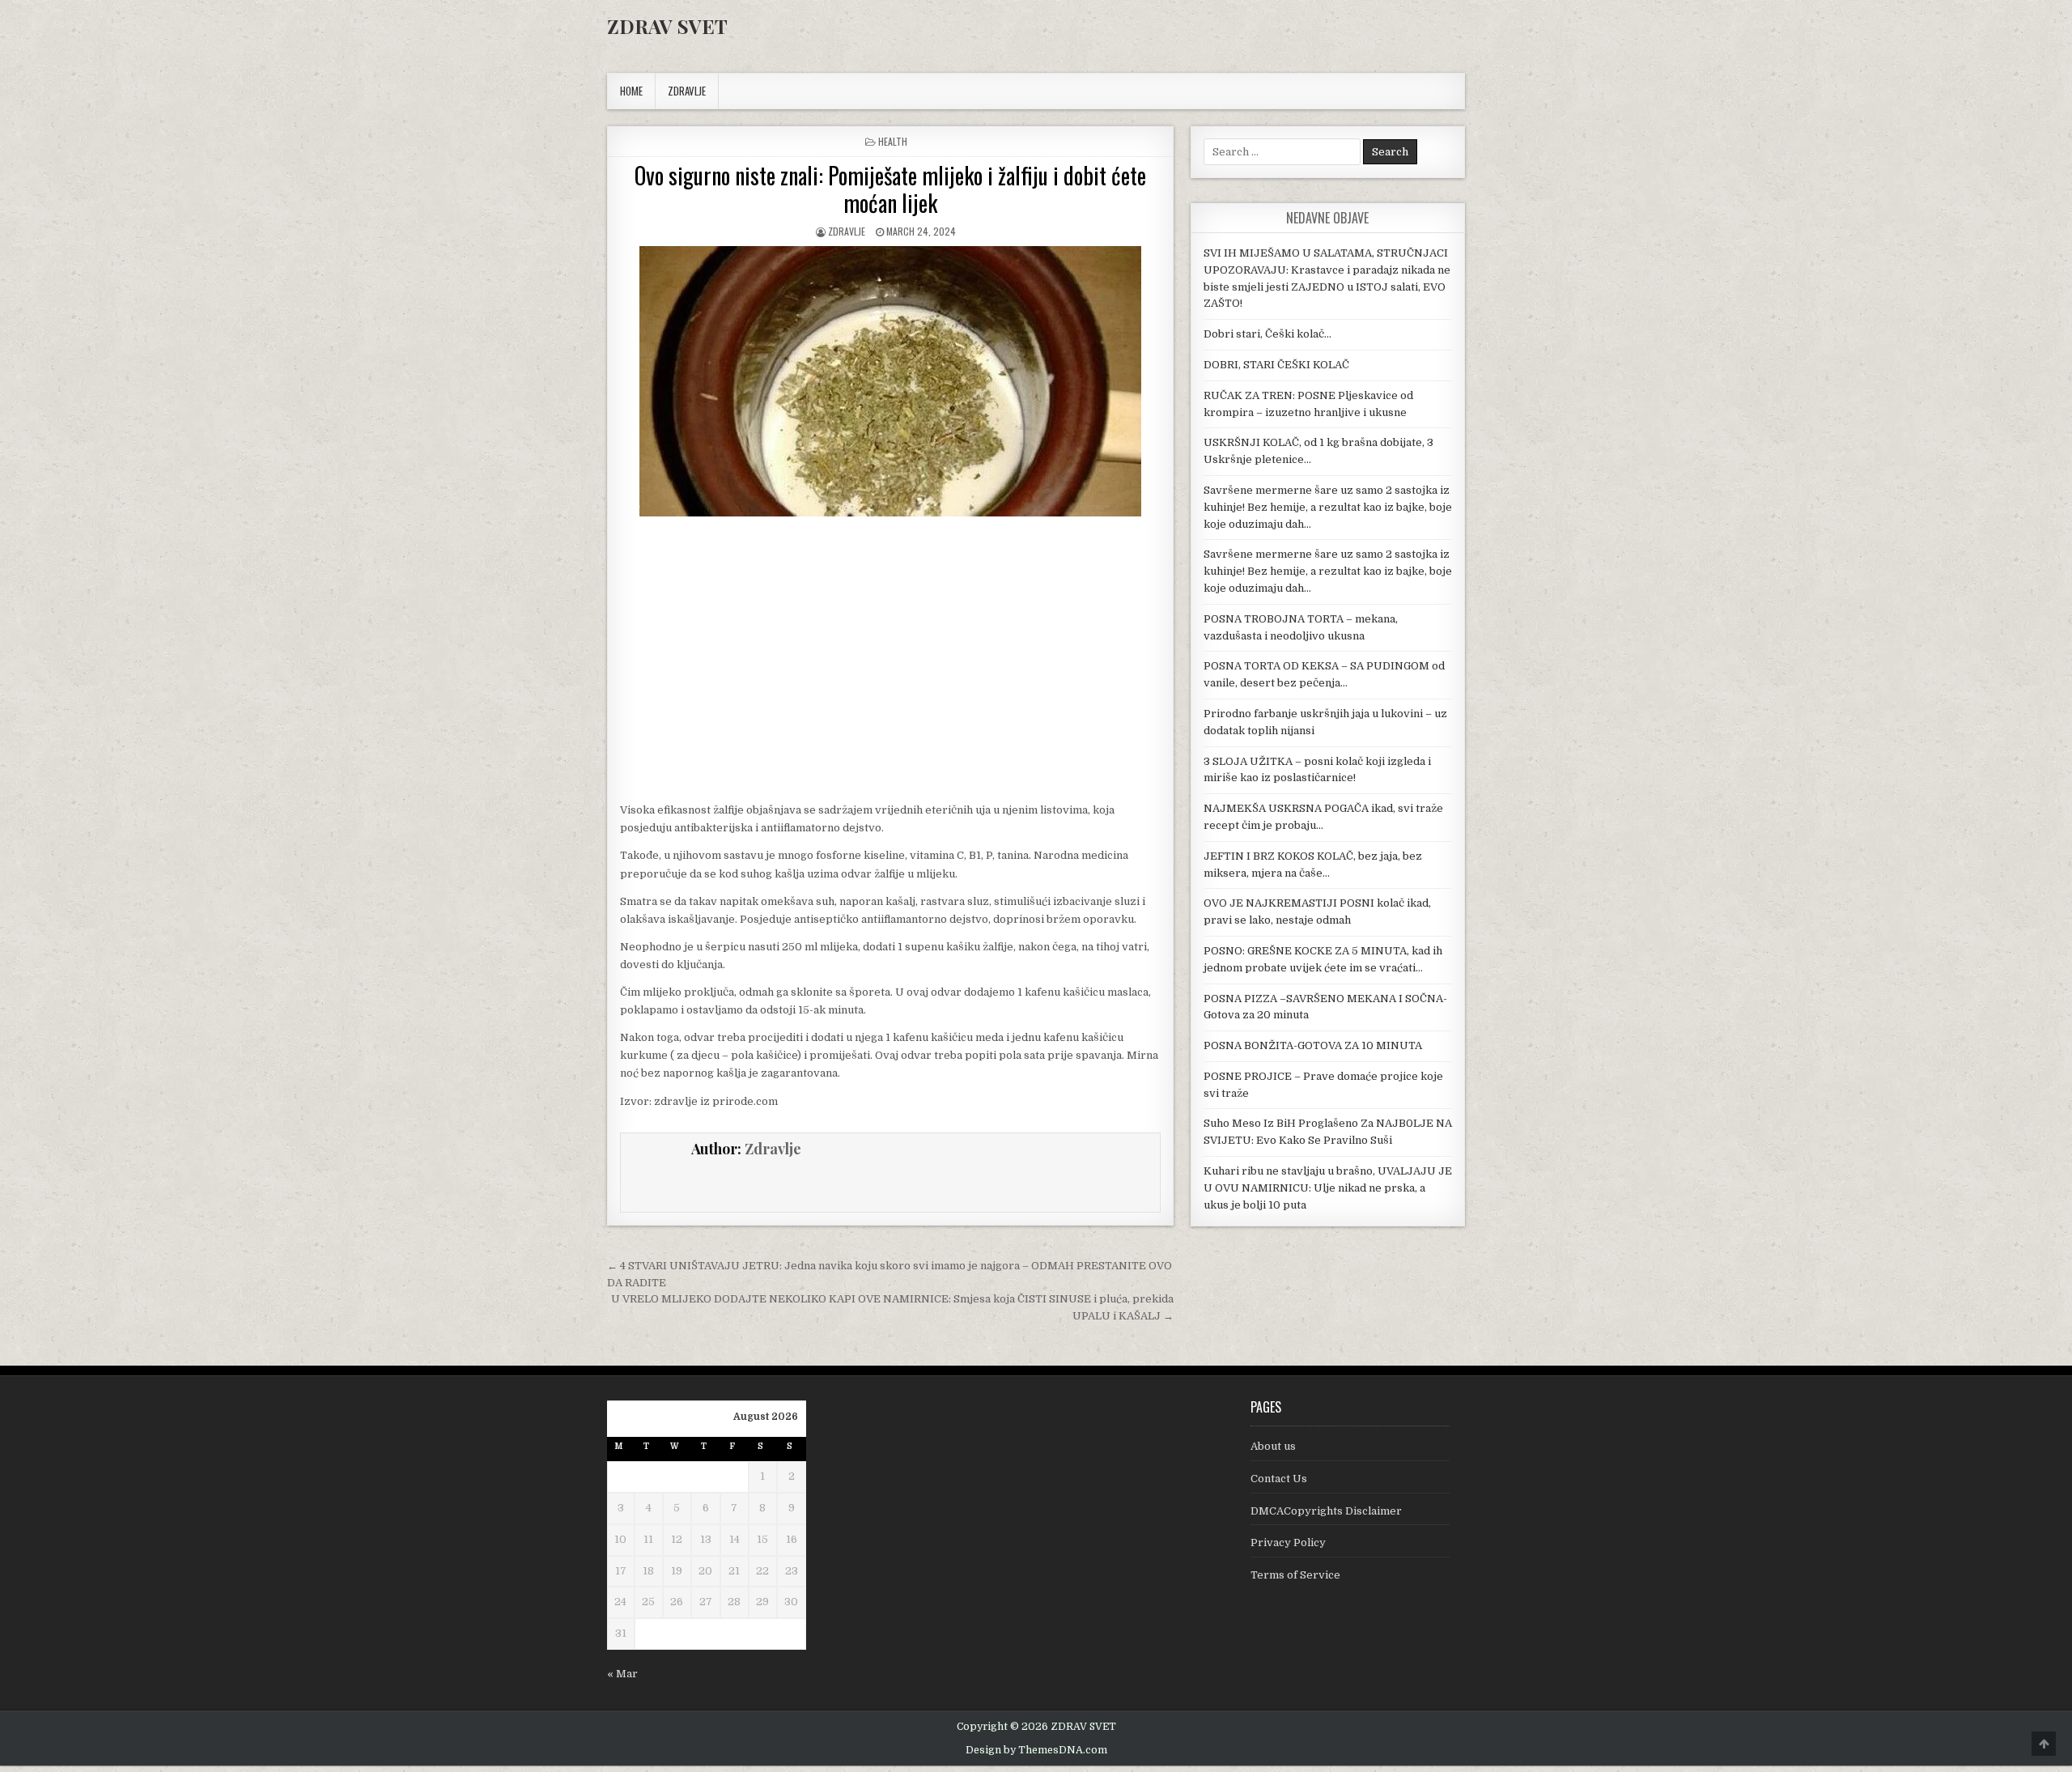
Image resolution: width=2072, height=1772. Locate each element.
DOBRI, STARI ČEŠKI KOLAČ (1276, 365)
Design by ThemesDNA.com (1036, 1750)
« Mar (622, 1674)
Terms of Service (1295, 1575)
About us (1273, 1446)
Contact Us (1279, 1479)
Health (893, 141)
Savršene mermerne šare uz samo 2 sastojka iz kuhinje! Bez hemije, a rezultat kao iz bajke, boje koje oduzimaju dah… (1328, 507)
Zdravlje (847, 231)
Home (631, 91)
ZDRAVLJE (687, 91)
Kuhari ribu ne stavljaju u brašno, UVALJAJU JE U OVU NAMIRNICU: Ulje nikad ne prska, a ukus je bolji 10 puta (1328, 1188)
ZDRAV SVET (667, 26)
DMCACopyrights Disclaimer (1326, 1511)
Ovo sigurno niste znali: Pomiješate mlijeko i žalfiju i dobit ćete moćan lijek (890, 189)
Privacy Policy (1288, 1543)
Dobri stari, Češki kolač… (1267, 334)
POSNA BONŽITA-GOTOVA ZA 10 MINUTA (1313, 1045)
